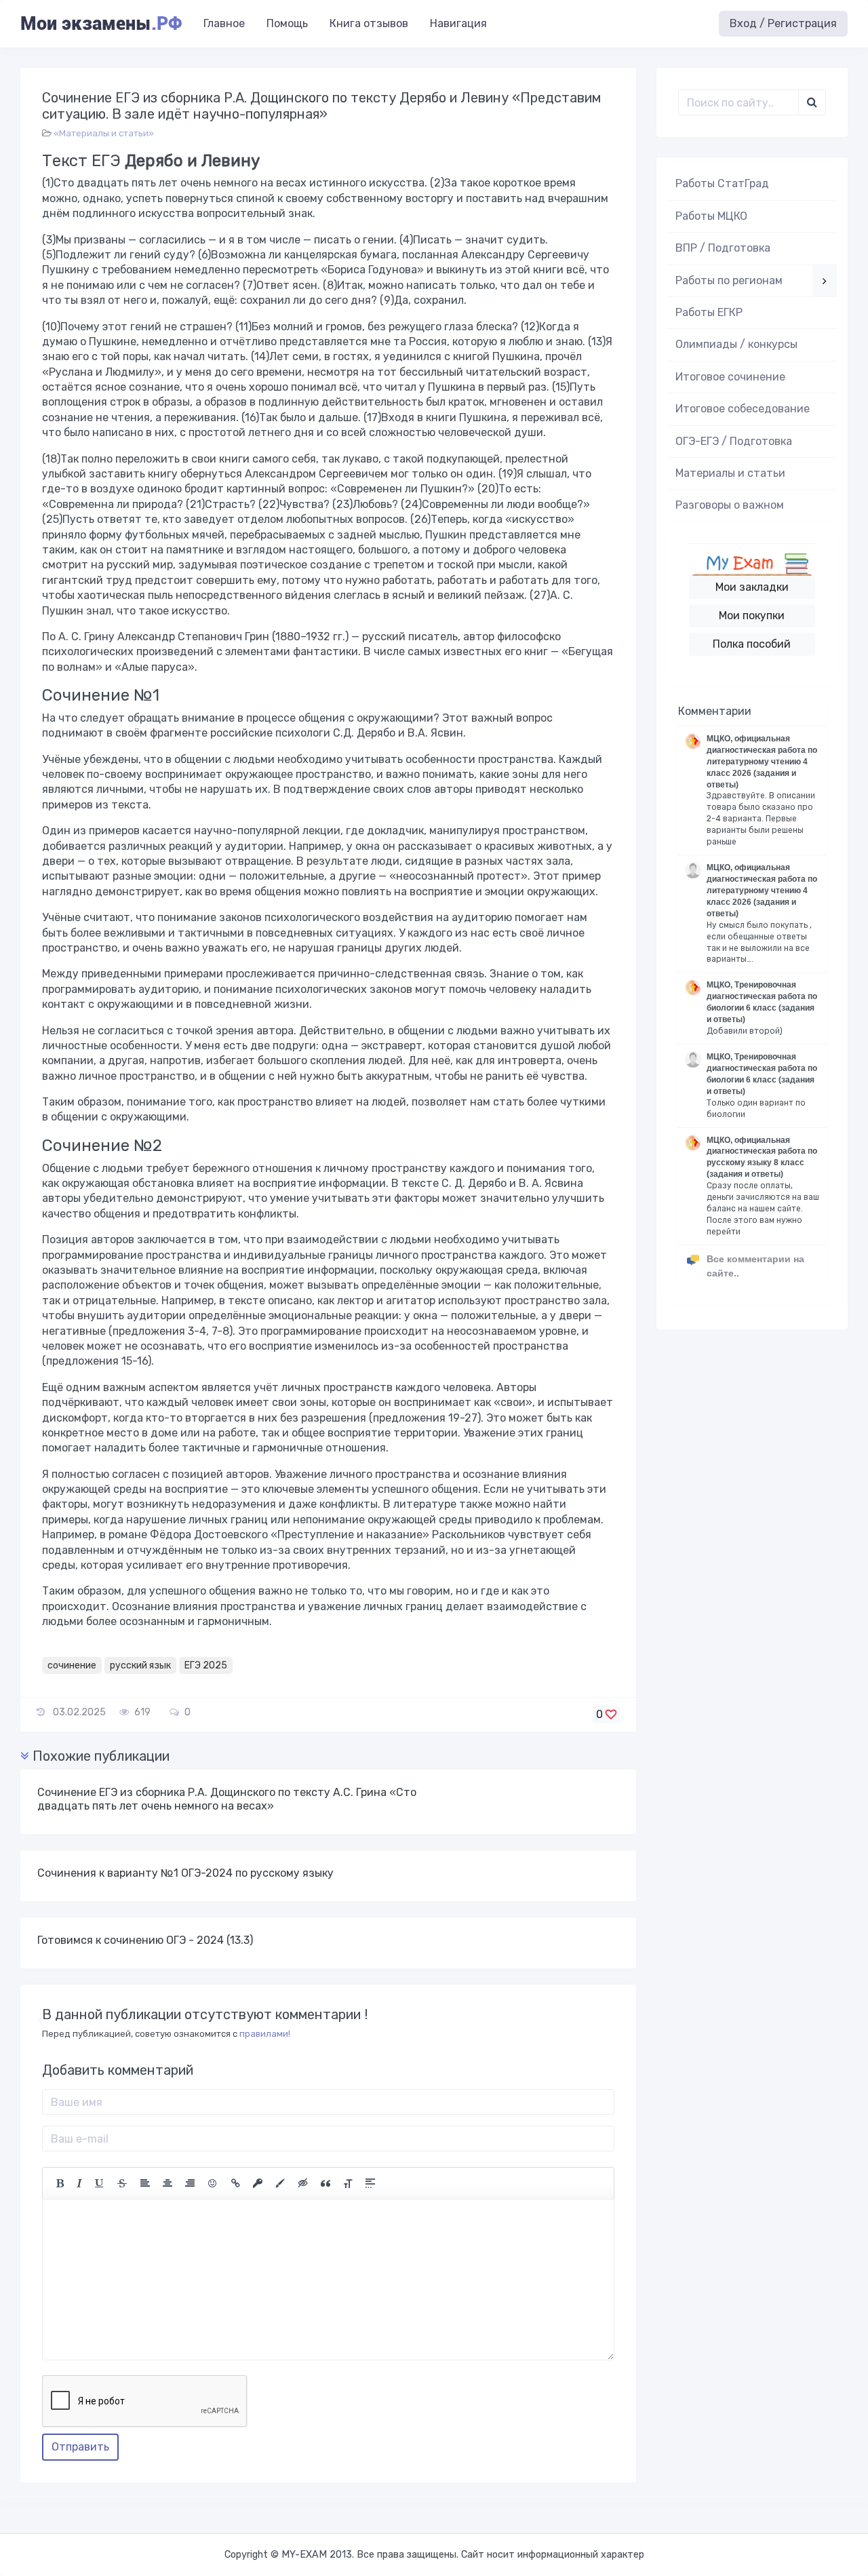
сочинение (72, 1665)
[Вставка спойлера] (370, 2183)
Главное (224, 23)
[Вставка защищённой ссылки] (258, 2183)
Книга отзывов (369, 23)
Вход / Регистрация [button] (783, 23)
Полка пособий (752, 644)
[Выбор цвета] (280, 2183)
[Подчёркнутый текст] (100, 2183)
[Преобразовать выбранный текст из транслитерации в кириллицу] (348, 2183)
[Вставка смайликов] (213, 2183)
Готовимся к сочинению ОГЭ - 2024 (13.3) (145, 1940)
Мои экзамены (101, 24)
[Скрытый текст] (303, 2183)
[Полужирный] (60, 2183)
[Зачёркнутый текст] (122, 2183)
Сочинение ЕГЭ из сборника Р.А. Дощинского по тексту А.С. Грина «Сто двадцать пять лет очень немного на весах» (227, 1799)
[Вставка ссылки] (236, 2183)
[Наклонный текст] (79, 2183)
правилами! (265, 2034)
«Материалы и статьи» (104, 133)
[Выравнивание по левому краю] (145, 2183)
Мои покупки (752, 616)
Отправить (80, 2447)
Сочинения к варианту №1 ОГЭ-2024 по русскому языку (185, 1873)
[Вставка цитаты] (325, 2183)
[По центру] (167, 2183)
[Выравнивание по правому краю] (190, 2183)
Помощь (287, 23)
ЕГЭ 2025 (206, 1665)
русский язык (140, 1665)
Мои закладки (752, 587)
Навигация (458, 23)
